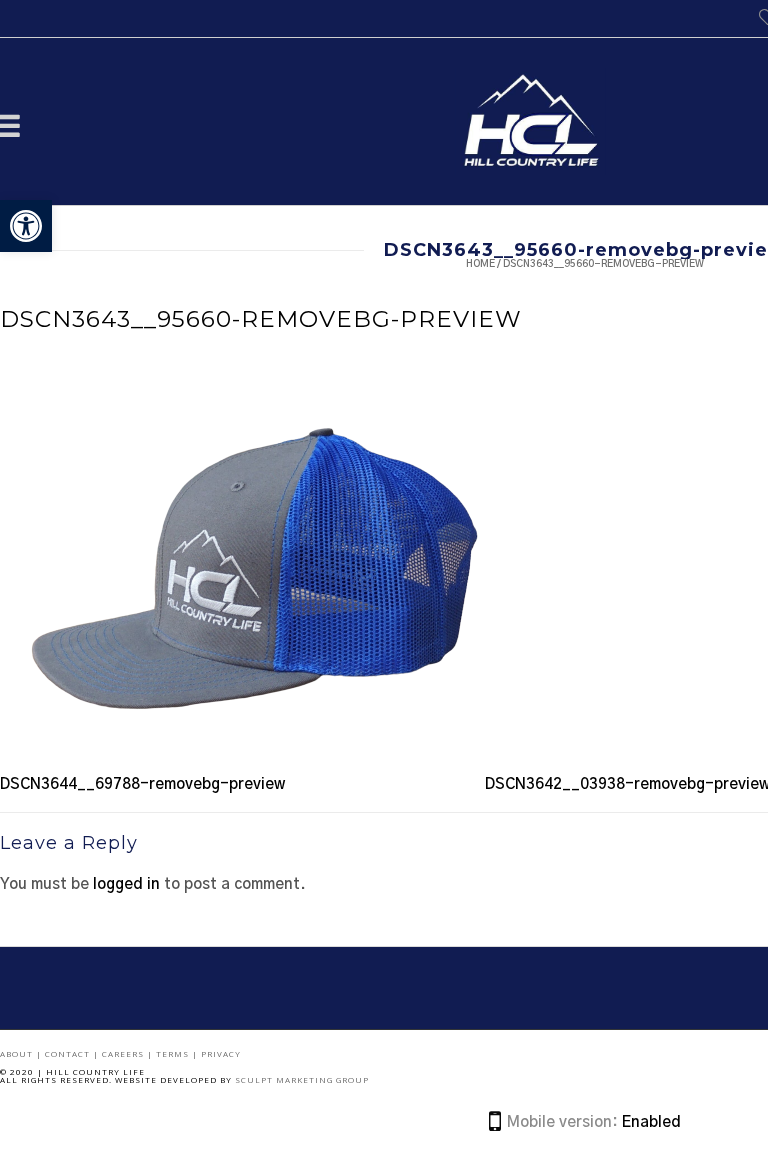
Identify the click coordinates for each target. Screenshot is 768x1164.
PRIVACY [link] (221, 1053)
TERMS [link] (174, 1053)
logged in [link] (126, 884)
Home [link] (480, 264)
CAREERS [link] (124, 1053)
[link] (26, 226)
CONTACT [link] (69, 1053)
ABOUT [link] (18, 1053)
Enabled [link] (651, 1122)
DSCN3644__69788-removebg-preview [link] (142, 784)
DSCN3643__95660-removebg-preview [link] (261, 319)
